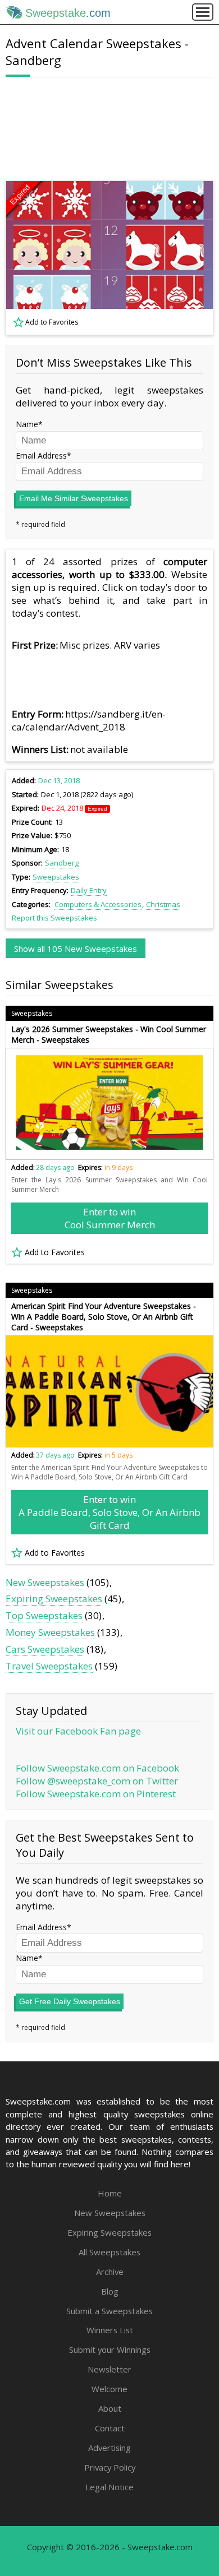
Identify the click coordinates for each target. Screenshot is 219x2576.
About (110, 2408)
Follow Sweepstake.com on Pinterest (96, 1794)
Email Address (41, 455)
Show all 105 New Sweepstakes (76, 949)
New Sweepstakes (45, 1582)
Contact (110, 2428)
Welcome (109, 2389)
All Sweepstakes (109, 2252)
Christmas (163, 904)
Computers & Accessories (98, 904)
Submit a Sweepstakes (109, 2311)
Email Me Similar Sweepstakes (74, 498)
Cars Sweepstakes (45, 1649)
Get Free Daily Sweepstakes (70, 2001)
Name (27, 424)
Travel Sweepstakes (49, 1666)
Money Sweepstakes (50, 1632)
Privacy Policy (110, 2467)
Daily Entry (89, 890)
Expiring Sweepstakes (54, 1599)
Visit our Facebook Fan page (78, 1731)
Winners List (110, 2330)
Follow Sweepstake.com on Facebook (97, 1768)
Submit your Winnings (110, 2350)
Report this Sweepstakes (54, 918)
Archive (110, 2272)
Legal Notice (109, 2487)
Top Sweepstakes (44, 1615)
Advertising (109, 2448)
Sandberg (62, 863)
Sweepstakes (56, 877)
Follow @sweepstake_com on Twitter (97, 1781)
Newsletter (109, 2369)
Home (110, 2193)
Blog (110, 2291)
